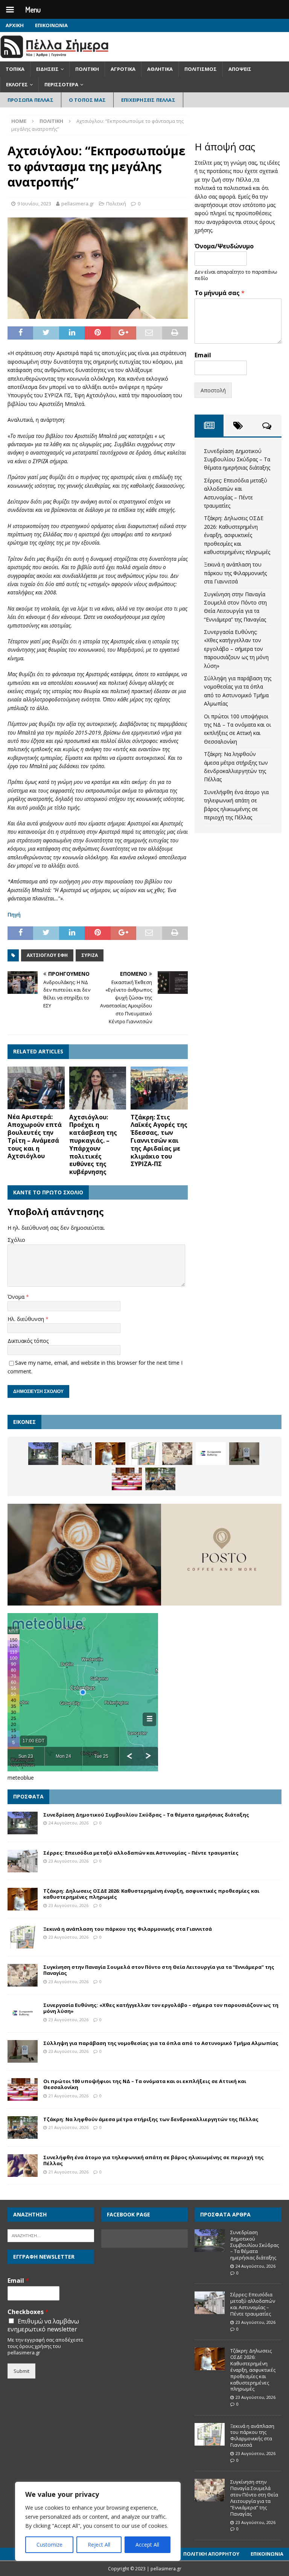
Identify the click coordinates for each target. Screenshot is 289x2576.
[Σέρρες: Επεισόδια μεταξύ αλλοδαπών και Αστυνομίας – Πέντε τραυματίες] (77, 1454)
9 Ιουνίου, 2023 (34, 204)
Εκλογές (17, 84)
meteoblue (21, 1778)
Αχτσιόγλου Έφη (47, 955)
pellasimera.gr (78, 204)
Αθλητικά (160, 69)
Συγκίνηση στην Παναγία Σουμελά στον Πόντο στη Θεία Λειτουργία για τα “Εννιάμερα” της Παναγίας (159, 1970)
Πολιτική (87, 69)
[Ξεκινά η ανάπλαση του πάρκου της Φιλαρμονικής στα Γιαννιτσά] (144, 1454)
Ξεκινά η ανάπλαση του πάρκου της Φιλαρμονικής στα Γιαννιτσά (235, 573)
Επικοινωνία (51, 25)
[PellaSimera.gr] (54, 57)
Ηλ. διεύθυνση (27, 1319)
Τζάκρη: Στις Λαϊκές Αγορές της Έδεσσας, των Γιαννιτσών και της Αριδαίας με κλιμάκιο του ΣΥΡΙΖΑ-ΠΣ (159, 1141)
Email (203, 355)
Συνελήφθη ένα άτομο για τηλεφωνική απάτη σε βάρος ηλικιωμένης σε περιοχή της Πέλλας (154, 2160)
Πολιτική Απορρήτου (211, 2554)
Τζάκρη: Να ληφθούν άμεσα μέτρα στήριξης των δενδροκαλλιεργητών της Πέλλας (151, 2119)
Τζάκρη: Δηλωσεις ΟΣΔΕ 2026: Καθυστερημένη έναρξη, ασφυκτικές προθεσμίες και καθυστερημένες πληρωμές (237, 535)
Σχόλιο (16, 1240)
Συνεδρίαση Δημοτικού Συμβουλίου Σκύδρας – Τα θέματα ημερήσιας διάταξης (237, 459)
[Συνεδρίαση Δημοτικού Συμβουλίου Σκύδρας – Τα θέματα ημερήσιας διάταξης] (43, 1454)
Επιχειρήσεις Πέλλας (148, 100)
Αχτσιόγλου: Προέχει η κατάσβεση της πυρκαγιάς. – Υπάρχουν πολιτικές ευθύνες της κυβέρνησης (93, 1145)
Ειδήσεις (47, 69)
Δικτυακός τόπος (28, 1341)
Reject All (99, 2545)
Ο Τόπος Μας (87, 100)
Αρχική (15, 25)
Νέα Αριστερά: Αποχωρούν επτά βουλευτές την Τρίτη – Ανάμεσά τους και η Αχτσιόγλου (35, 1136)
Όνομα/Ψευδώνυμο (224, 246)
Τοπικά (15, 69)
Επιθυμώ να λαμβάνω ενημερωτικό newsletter (43, 2325)
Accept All (147, 2545)
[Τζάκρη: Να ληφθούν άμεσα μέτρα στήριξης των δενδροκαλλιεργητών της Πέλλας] (160, 1479)
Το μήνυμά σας (220, 293)
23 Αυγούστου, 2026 (68, 1861)
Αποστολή (213, 390)
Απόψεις (240, 69)
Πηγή (14, 915)
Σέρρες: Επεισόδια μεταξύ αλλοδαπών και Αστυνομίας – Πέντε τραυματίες (141, 1853)
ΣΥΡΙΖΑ (90, 955)
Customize (49, 2545)
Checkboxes (28, 2312)
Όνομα (17, 1297)
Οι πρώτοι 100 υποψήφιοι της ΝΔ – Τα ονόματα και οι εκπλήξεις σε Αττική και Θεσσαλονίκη (145, 2084)
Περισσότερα (61, 84)
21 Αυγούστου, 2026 (68, 2096)
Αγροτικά (123, 69)
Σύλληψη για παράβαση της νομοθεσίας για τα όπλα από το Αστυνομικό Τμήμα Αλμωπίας (161, 2043)
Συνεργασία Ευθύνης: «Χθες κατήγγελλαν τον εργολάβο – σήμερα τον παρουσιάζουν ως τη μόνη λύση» (236, 649)
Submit (21, 2371)
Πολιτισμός (201, 69)
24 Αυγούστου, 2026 (68, 1823)
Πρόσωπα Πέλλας (30, 100)
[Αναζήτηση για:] (51, 2235)
